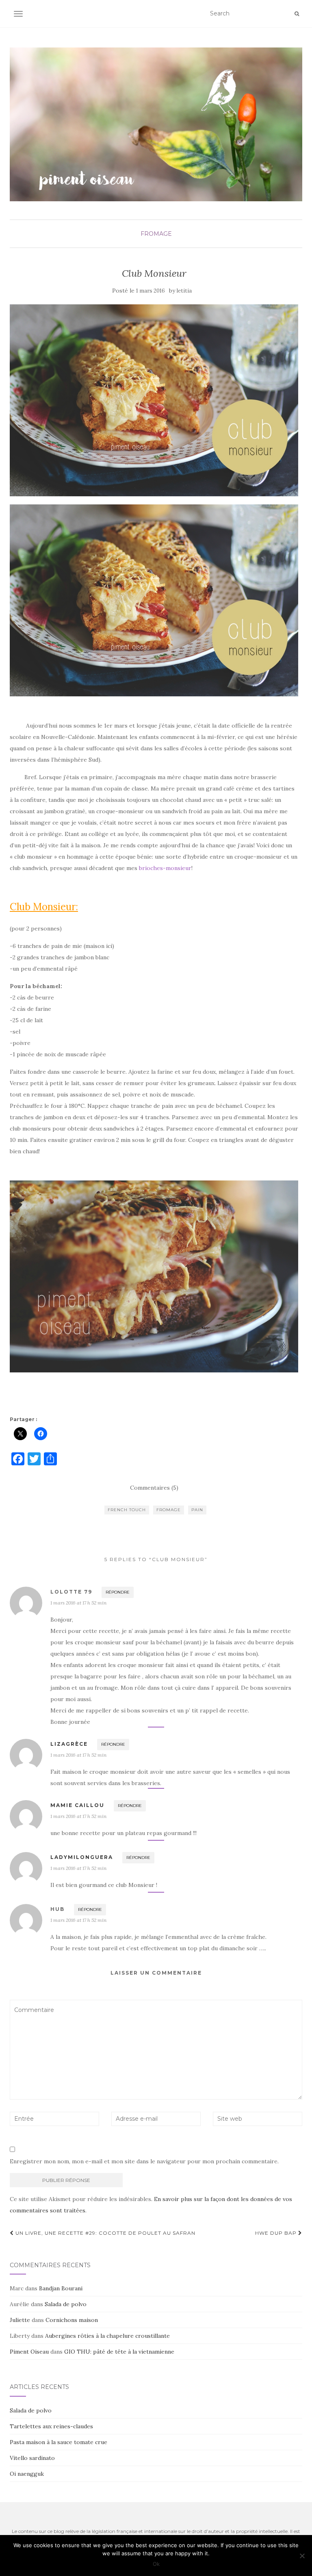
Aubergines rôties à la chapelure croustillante (107, 2336)
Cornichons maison (72, 2320)
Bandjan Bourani (61, 2288)
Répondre (118, 1592)
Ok (156, 2564)
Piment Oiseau (29, 2352)
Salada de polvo (66, 2304)
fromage (156, 234)
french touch (127, 1510)
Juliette (20, 2320)
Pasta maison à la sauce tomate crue (58, 2442)
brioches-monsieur (165, 868)
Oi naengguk (27, 2474)
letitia (184, 291)
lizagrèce (69, 1744)
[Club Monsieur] (154, 400)
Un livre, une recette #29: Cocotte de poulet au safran (105, 2233)
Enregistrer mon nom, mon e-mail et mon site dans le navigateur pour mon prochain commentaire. (144, 2161)
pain (197, 1510)
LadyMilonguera (82, 1857)
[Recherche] (297, 14)
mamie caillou (77, 1805)
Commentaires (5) (154, 1488)
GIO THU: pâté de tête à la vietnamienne (119, 2352)
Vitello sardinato (32, 2458)
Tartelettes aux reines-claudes (51, 2426)
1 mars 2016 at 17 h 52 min (78, 1603)
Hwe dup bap (277, 2233)
